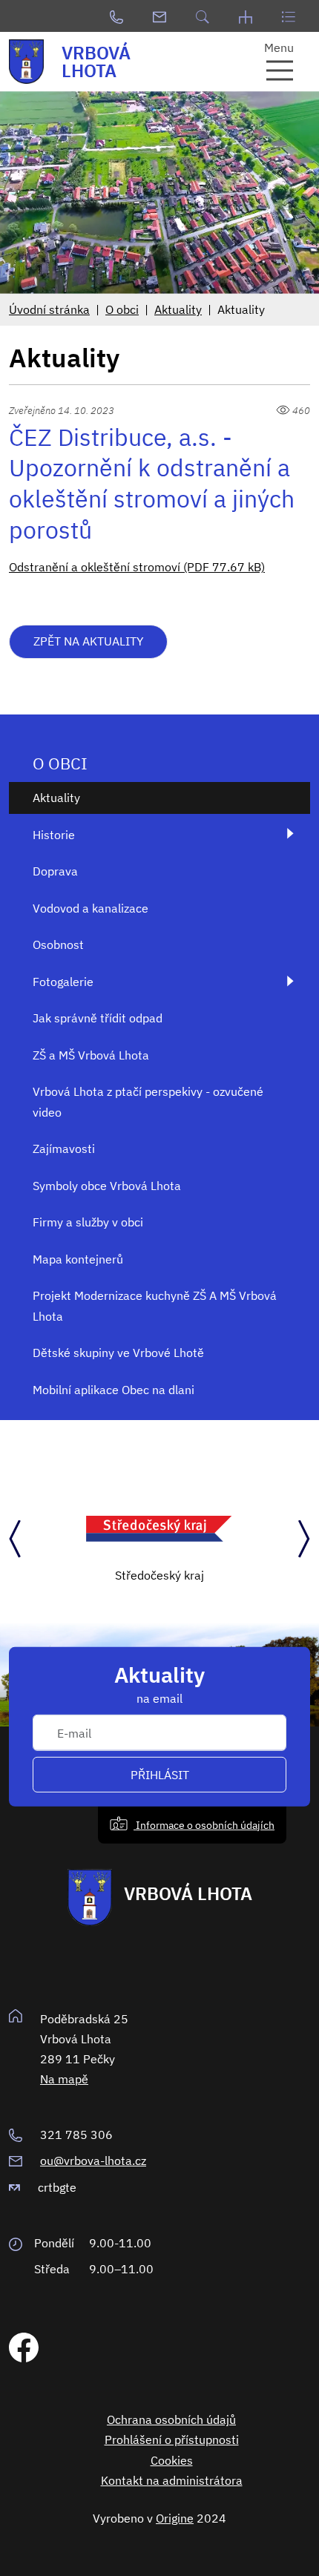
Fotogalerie (63, 982)
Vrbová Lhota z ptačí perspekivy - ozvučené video (148, 1101)
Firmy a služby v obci (88, 1222)
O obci (122, 309)
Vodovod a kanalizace (91, 908)
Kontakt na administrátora (172, 2480)
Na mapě (64, 2079)
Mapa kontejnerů (78, 1259)
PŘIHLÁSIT (160, 1775)
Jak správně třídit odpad (98, 1018)
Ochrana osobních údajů (171, 2419)
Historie (54, 835)
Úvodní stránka (49, 309)
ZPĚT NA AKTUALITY (88, 641)
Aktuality (178, 309)
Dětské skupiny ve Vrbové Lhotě (118, 1353)
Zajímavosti (64, 1149)
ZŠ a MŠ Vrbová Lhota (91, 1055)
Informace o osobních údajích (204, 1824)
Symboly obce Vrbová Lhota (107, 1186)
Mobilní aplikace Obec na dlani (114, 1390)
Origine (175, 2518)
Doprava (55, 871)
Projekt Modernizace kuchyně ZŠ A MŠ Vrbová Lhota (155, 1305)
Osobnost (58, 944)
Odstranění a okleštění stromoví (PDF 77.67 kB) (137, 567)
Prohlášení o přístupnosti (172, 2439)
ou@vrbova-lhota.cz (93, 2161)
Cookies (172, 2460)
